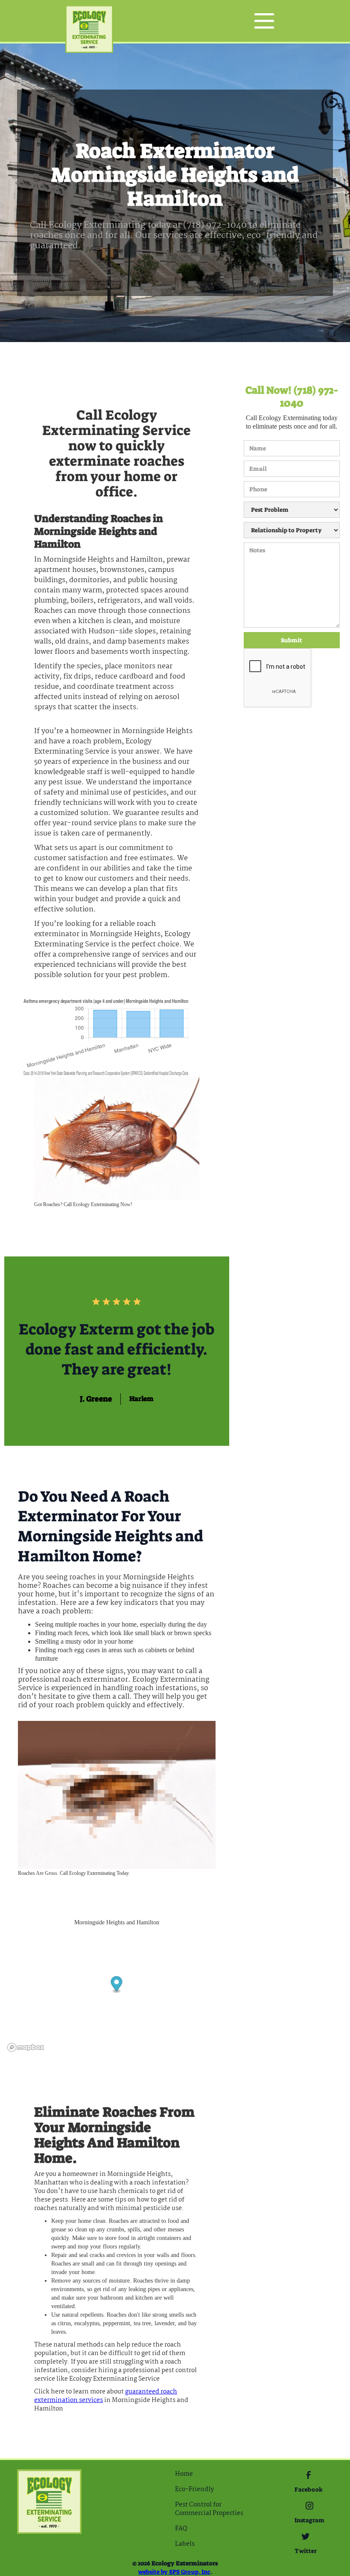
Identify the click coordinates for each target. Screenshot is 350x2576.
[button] (264, 21)
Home (184, 2474)
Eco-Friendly (194, 2489)
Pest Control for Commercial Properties (209, 2509)
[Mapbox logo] (26, 2047)
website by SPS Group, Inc (174, 2572)
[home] (89, 21)
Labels (185, 2544)
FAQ (181, 2529)
